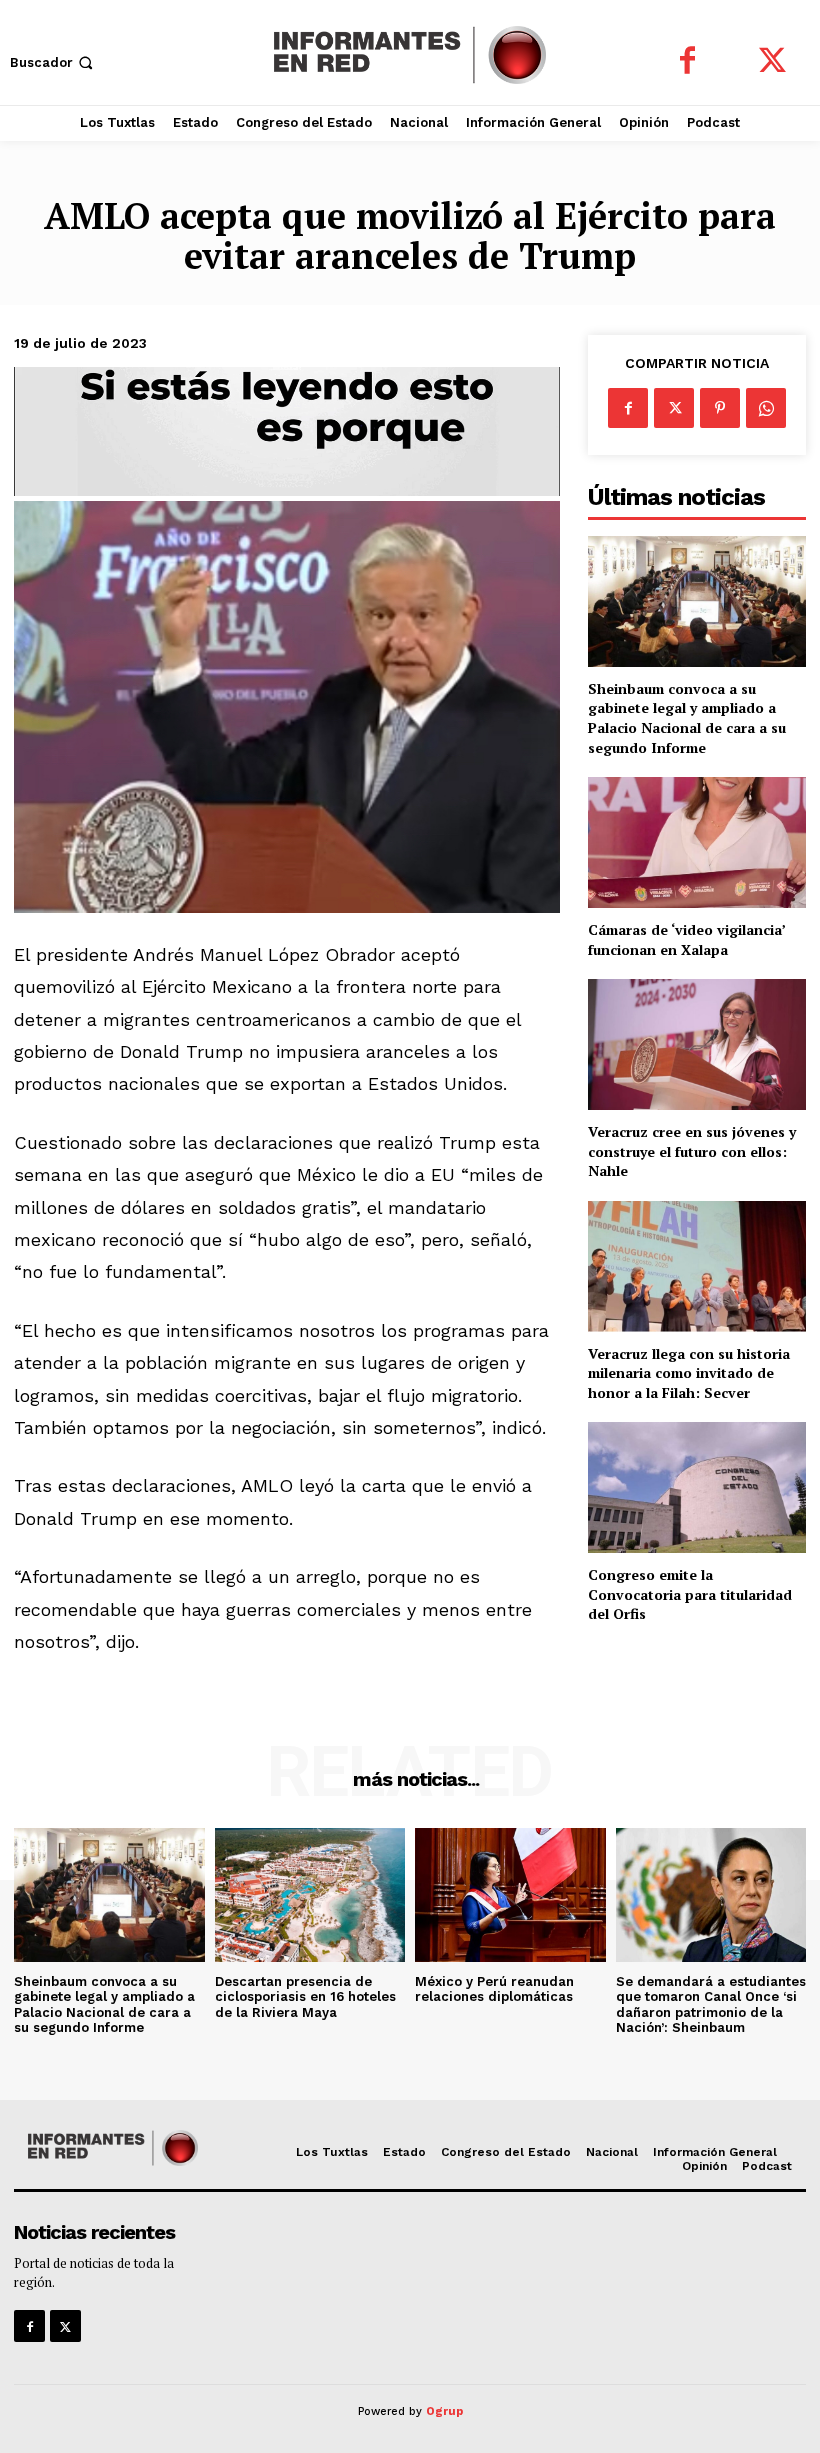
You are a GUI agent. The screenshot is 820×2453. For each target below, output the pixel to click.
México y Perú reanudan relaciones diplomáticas (494, 1989)
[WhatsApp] (766, 408)
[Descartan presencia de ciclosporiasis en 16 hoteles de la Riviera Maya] (310, 1894)
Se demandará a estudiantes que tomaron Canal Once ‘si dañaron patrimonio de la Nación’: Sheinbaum (711, 2005)
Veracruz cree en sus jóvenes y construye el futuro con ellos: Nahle (692, 1151)
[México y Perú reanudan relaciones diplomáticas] (510, 1894)
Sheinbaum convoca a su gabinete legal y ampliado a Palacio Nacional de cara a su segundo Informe (687, 718)
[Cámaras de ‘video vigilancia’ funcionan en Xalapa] (697, 842)
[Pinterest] (720, 408)
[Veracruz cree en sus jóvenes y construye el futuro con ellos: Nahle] (697, 1044)
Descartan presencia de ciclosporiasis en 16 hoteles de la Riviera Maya (305, 1997)
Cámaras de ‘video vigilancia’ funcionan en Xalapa (687, 939)
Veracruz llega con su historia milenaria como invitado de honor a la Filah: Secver (689, 1373)
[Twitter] (772, 62)
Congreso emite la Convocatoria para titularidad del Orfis (690, 1594)
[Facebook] (687, 62)
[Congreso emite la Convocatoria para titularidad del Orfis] (697, 1487)
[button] (53, 62)
